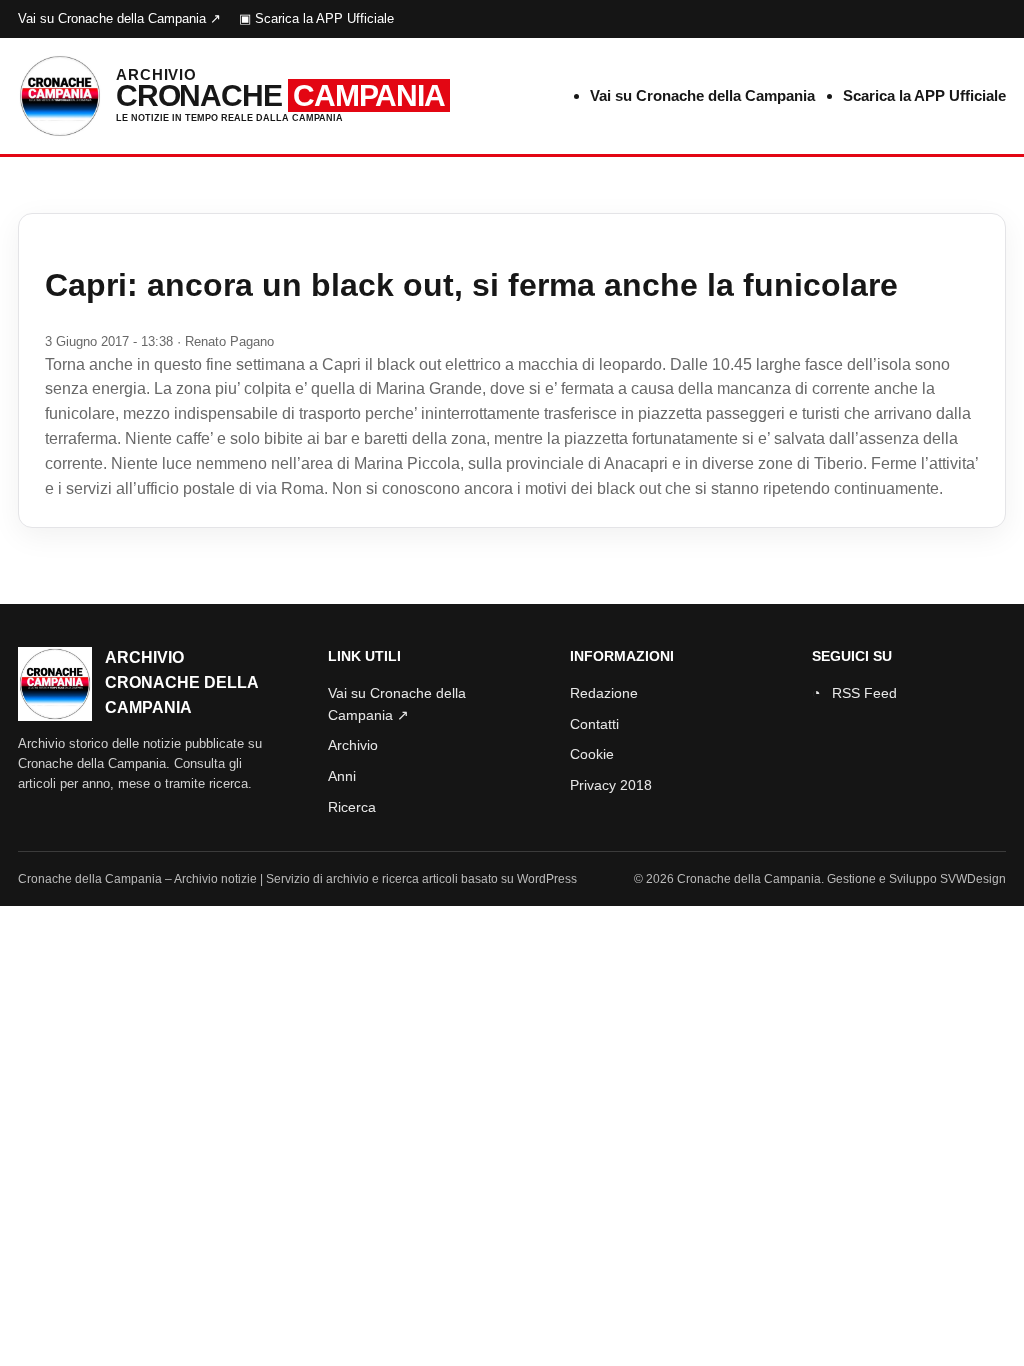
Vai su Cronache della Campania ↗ (119, 18)
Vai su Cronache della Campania (702, 95)
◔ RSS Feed (854, 693)
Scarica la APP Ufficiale (924, 95)
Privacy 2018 (611, 785)
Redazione (604, 693)
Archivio (353, 745)
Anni (342, 776)
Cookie (592, 754)
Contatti (594, 724)
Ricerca (352, 807)
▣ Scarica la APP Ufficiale (316, 18)
